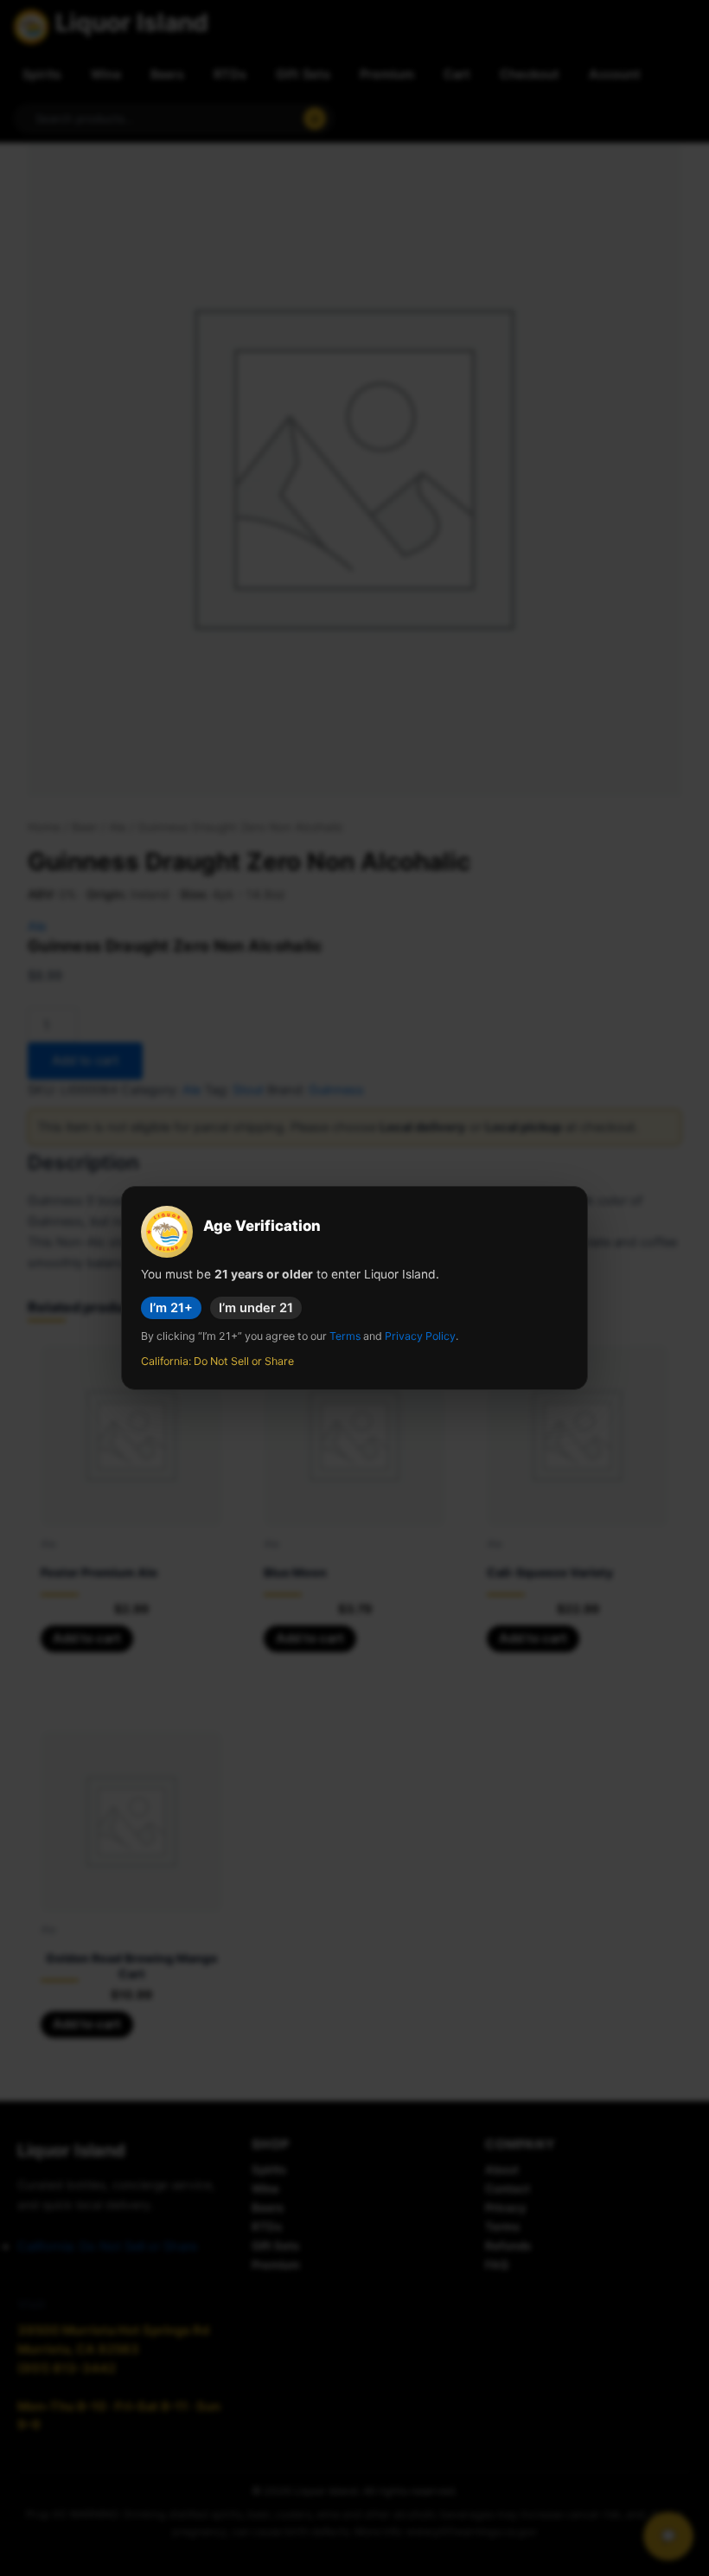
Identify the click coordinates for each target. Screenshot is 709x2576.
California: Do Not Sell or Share (217, 1361)
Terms (345, 1336)
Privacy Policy (420, 1336)
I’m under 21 (256, 1308)
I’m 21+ (171, 1308)
